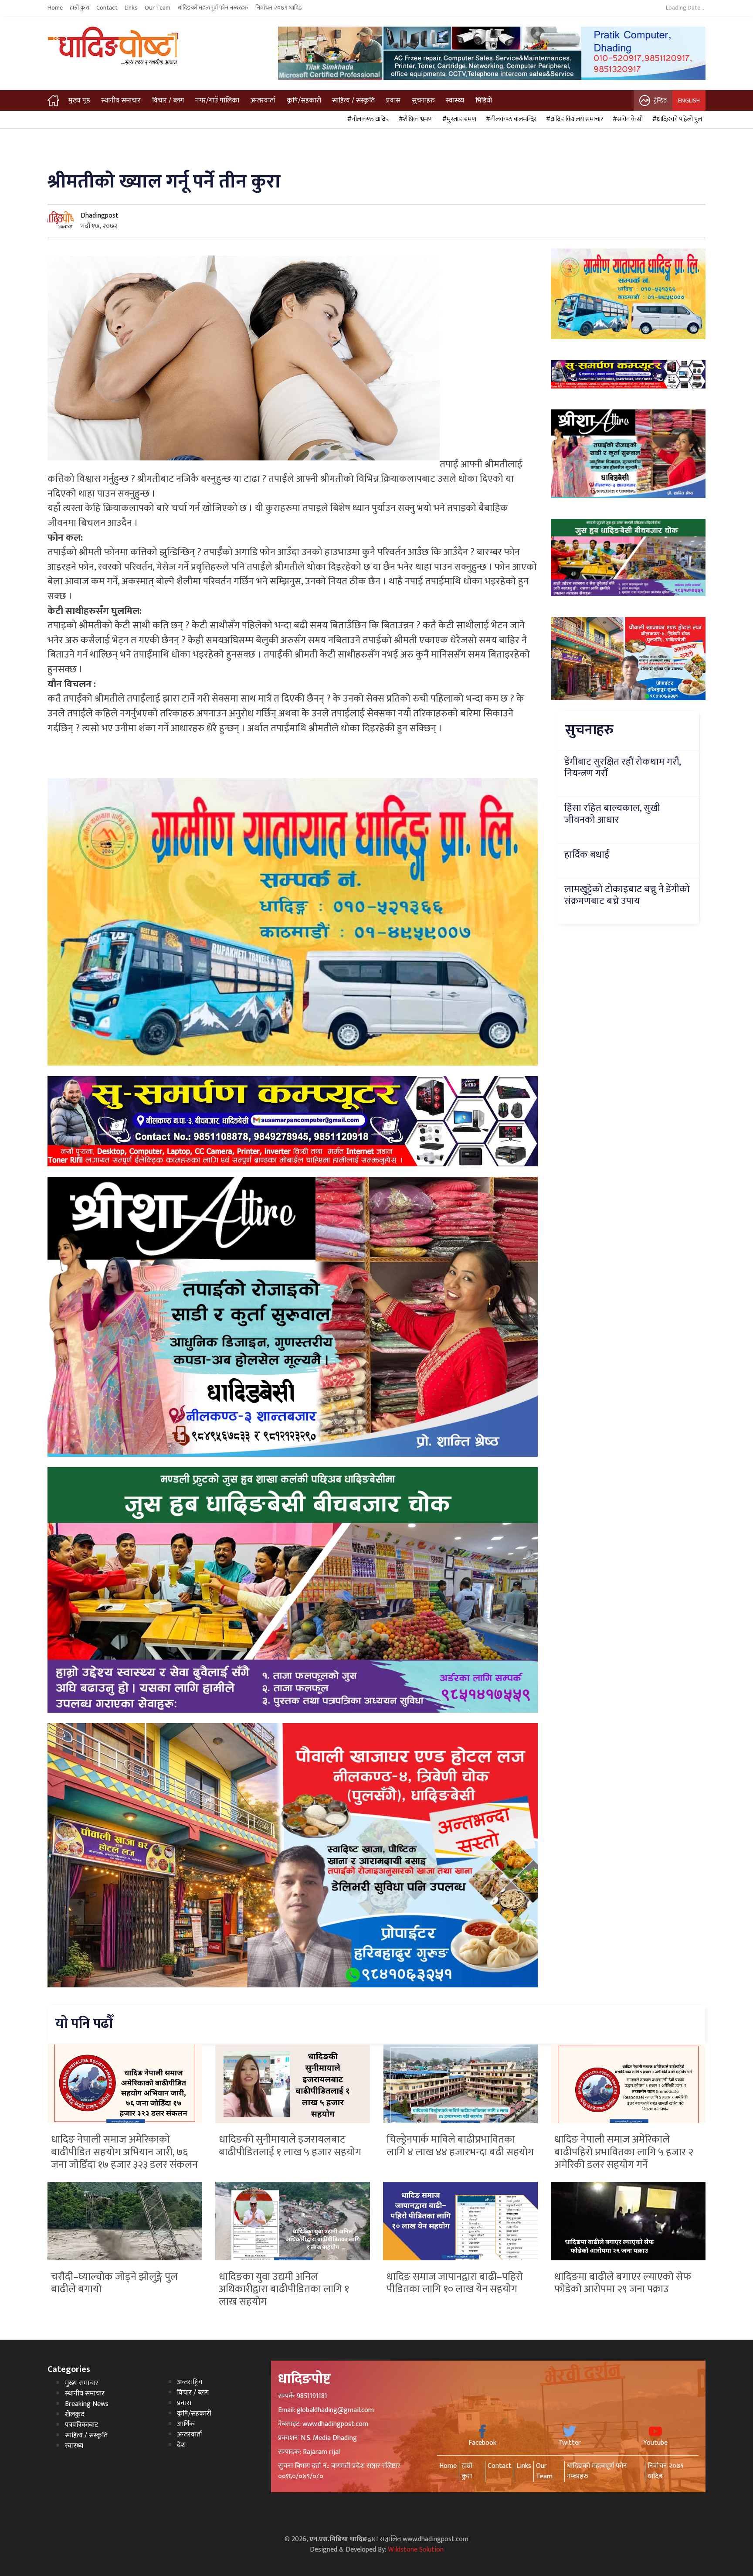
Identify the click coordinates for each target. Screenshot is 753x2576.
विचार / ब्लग (168, 101)
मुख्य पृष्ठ (79, 101)
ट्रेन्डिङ (660, 101)
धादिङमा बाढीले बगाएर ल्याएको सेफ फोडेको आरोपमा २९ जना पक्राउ (623, 2283)
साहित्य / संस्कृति (353, 101)
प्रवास (393, 101)
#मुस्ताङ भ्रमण (458, 119)
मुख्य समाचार (82, 2383)
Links (131, 8)
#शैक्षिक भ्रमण (414, 119)
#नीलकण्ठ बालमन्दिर (510, 119)
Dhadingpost (100, 216)
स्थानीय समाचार (121, 101)
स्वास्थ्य (455, 101)
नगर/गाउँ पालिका (217, 101)
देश (181, 2445)
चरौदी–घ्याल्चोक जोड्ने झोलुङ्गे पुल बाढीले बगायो (114, 2283)
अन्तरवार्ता (263, 101)
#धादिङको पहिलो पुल (676, 119)
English (689, 101)
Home (55, 8)
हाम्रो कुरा (80, 8)
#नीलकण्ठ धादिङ (367, 119)
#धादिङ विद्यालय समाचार (573, 119)
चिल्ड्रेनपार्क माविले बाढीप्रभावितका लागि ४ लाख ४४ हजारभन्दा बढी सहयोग (460, 2146)
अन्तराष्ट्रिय (190, 2382)
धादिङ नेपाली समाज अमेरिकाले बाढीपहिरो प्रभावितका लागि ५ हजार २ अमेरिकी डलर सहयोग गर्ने (624, 2152)
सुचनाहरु (423, 101)
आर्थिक (186, 2424)
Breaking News (87, 2404)
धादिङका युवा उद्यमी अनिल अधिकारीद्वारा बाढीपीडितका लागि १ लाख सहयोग (284, 2290)
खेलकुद (75, 2414)
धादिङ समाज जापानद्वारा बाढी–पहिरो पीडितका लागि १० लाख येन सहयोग (455, 2283)
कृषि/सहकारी (304, 101)
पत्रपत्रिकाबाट (81, 2425)
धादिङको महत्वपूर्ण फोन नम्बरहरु (213, 8)
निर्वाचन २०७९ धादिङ (279, 8)
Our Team (158, 8)
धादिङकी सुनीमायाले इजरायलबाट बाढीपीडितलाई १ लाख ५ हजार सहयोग (290, 2146)
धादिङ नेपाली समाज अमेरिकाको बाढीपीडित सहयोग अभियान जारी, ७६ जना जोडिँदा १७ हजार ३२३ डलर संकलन (124, 2152)
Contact (107, 8)
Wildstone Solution (416, 2550)
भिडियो (484, 101)
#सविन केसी (626, 119)
